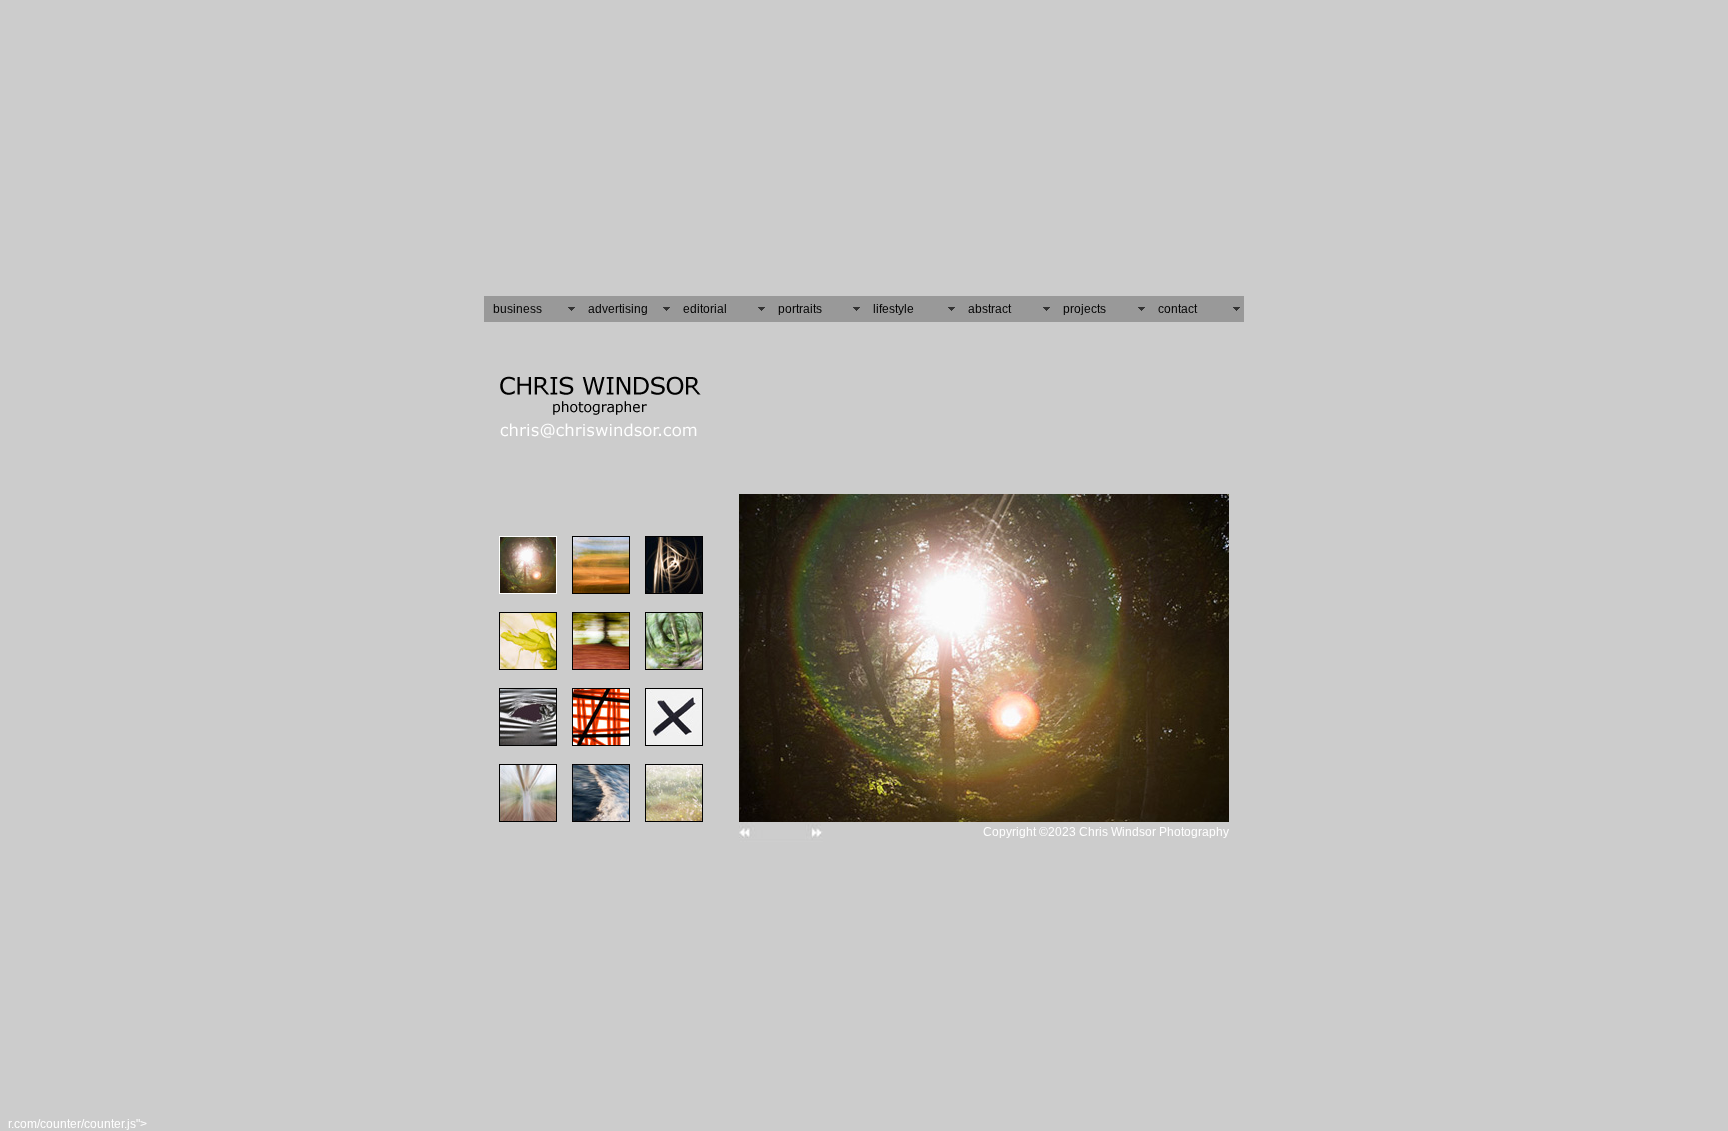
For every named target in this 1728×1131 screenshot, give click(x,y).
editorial (705, 309)
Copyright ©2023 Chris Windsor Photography (1106, 832)
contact (1177, 309)
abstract (989, 309)
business (517, 309)
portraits (800, 309)
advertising (618, 309)
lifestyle (893, 309)
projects (1084, 309)
